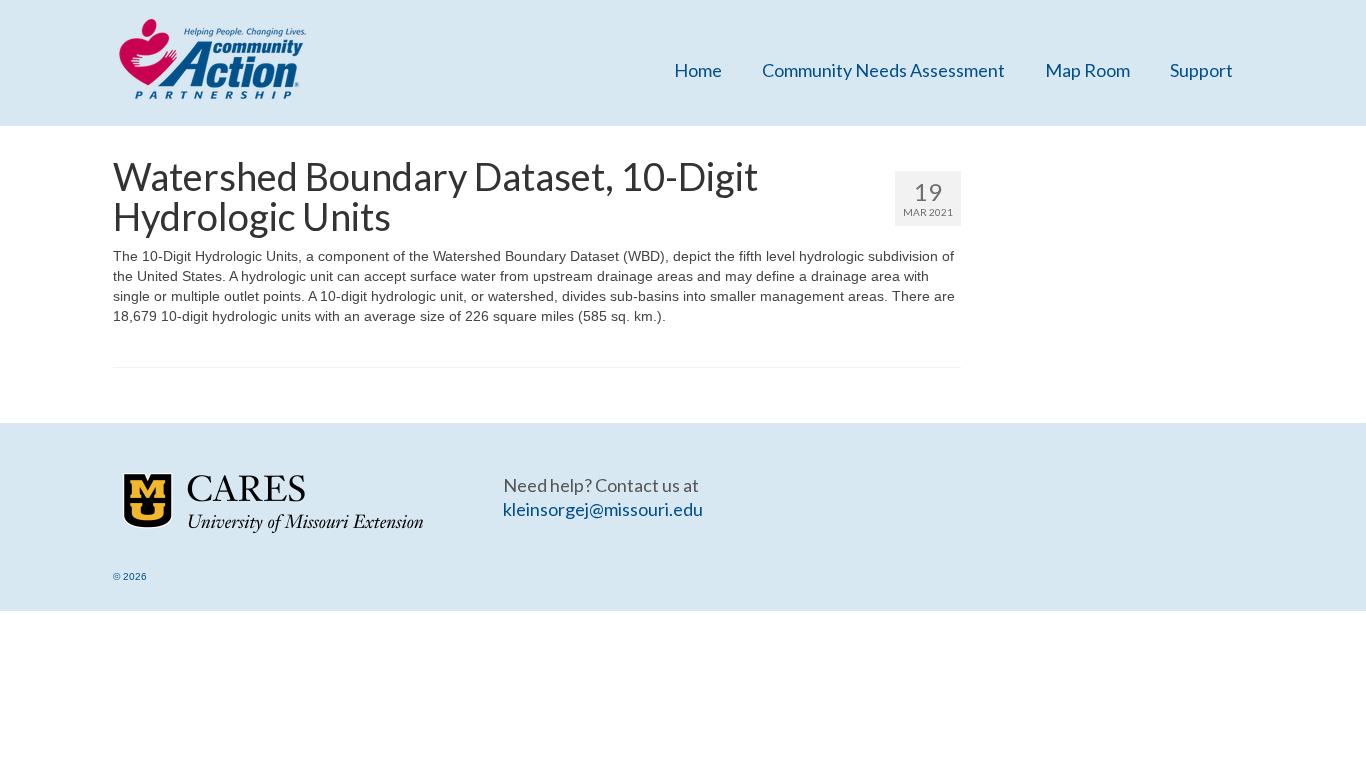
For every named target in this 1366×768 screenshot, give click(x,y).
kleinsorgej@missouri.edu (603, 509)
